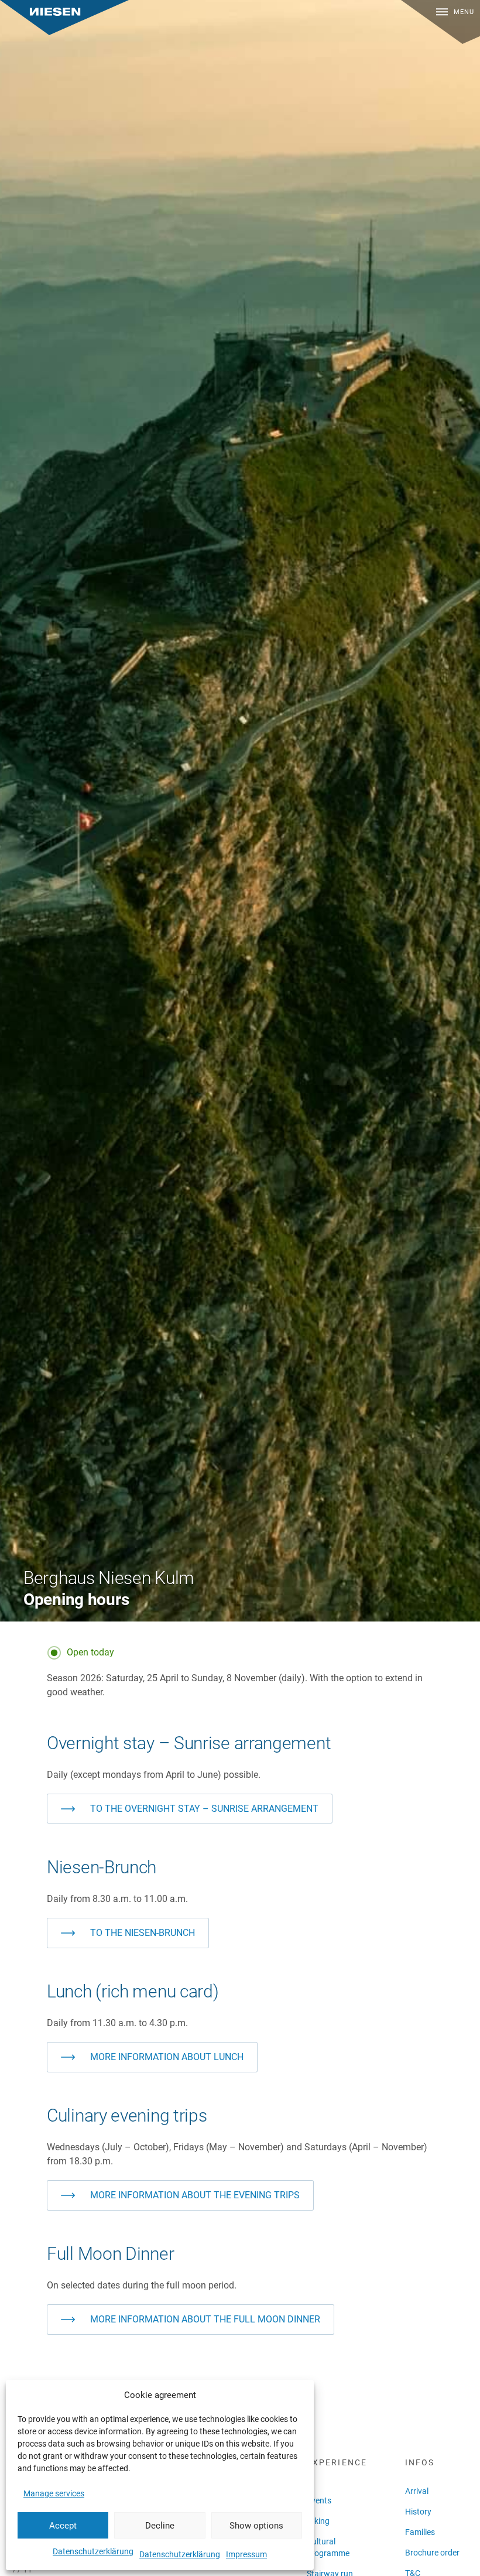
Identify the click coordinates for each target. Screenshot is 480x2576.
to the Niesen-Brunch (143, 1933)
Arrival (417, 2491)
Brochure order (432, 2553)
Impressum (246, 2554)
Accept (63, 2526)
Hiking (318, 2521)
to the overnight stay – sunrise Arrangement (204, 1809)
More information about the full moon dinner (205, 2319)
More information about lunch (167, 2057)
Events (319, 2500)
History (418, 2512)
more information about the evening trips (195, 2195)
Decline (160, 2526)
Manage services (54, 2493)
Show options (256, 2526)
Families (420, 2532)
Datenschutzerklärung (93, 2551)
